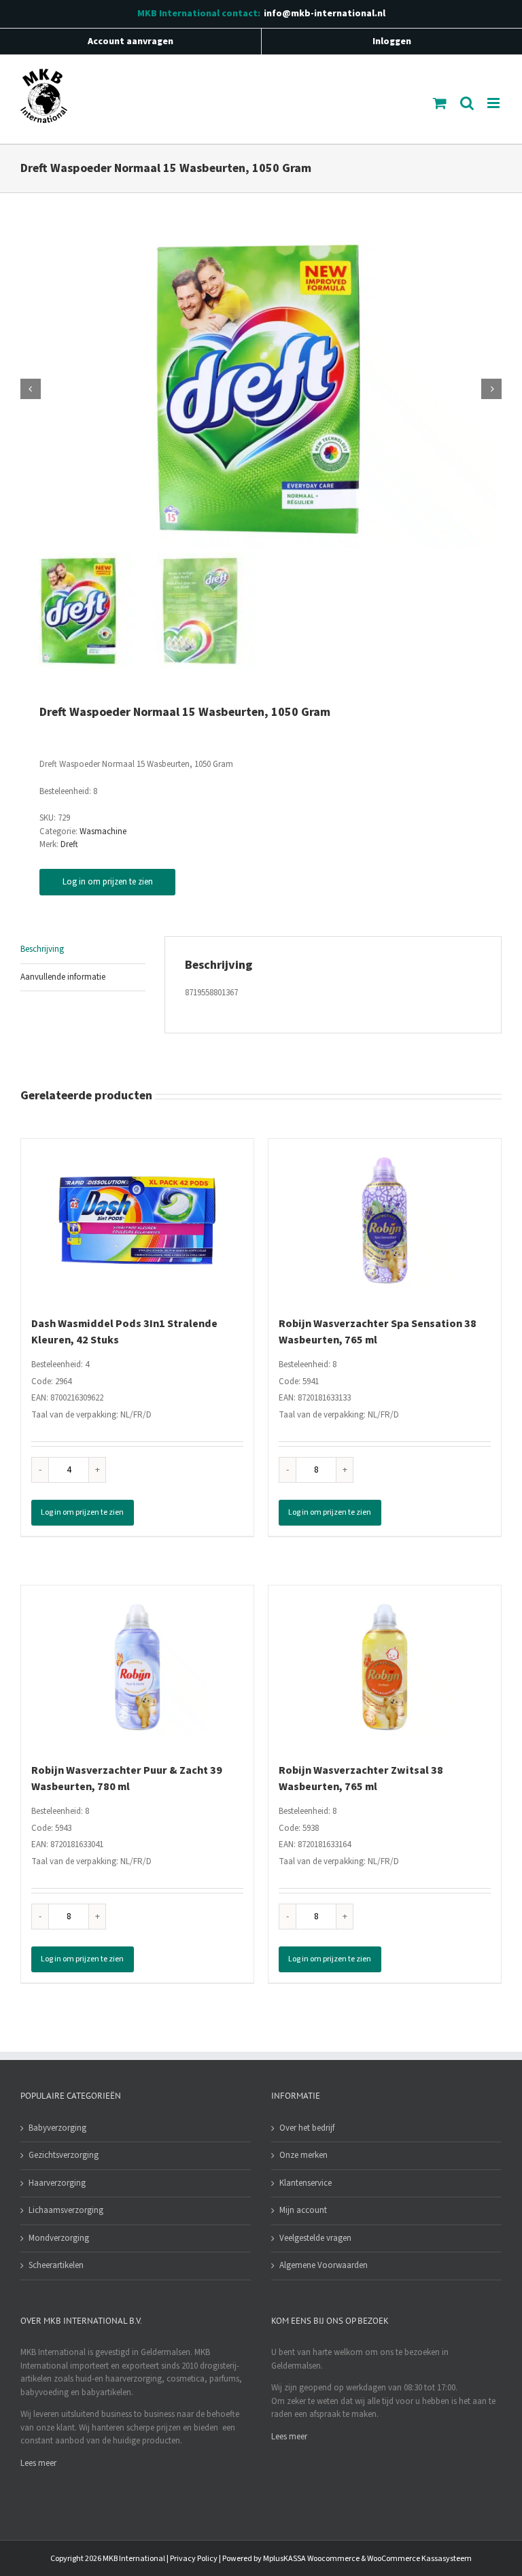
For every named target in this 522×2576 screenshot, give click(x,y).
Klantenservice (306, 2183)
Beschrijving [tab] (42, 949)
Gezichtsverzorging (64, 2155)
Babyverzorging (57, 2128)
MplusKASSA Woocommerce (311, 2559)
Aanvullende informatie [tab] (63, 977)
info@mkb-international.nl (325, 14)
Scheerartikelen (56, 2265)
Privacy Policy (194, 2559)
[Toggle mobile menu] (494, 103)
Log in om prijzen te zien (108, 882)
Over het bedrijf (307, 2128)
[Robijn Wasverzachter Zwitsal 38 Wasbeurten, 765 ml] (385, 1667)
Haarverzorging (57, 2183)
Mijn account (303, 2210)
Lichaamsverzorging (66, 2210)
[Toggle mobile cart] (440, 103)
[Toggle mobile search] (467, 103)
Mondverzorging (59, 2238)
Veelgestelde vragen (315, 2238)
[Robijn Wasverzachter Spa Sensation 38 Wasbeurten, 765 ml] (385, 1220)
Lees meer (38, 2463)
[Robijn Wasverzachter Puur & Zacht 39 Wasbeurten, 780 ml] (137, 1667)
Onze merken (303, 2155)
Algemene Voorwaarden (324, 2265)
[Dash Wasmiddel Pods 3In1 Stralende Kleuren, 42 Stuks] (137, 1220)
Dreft (69, 844)
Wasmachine (103, 831)
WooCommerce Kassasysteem (419, 2559)
